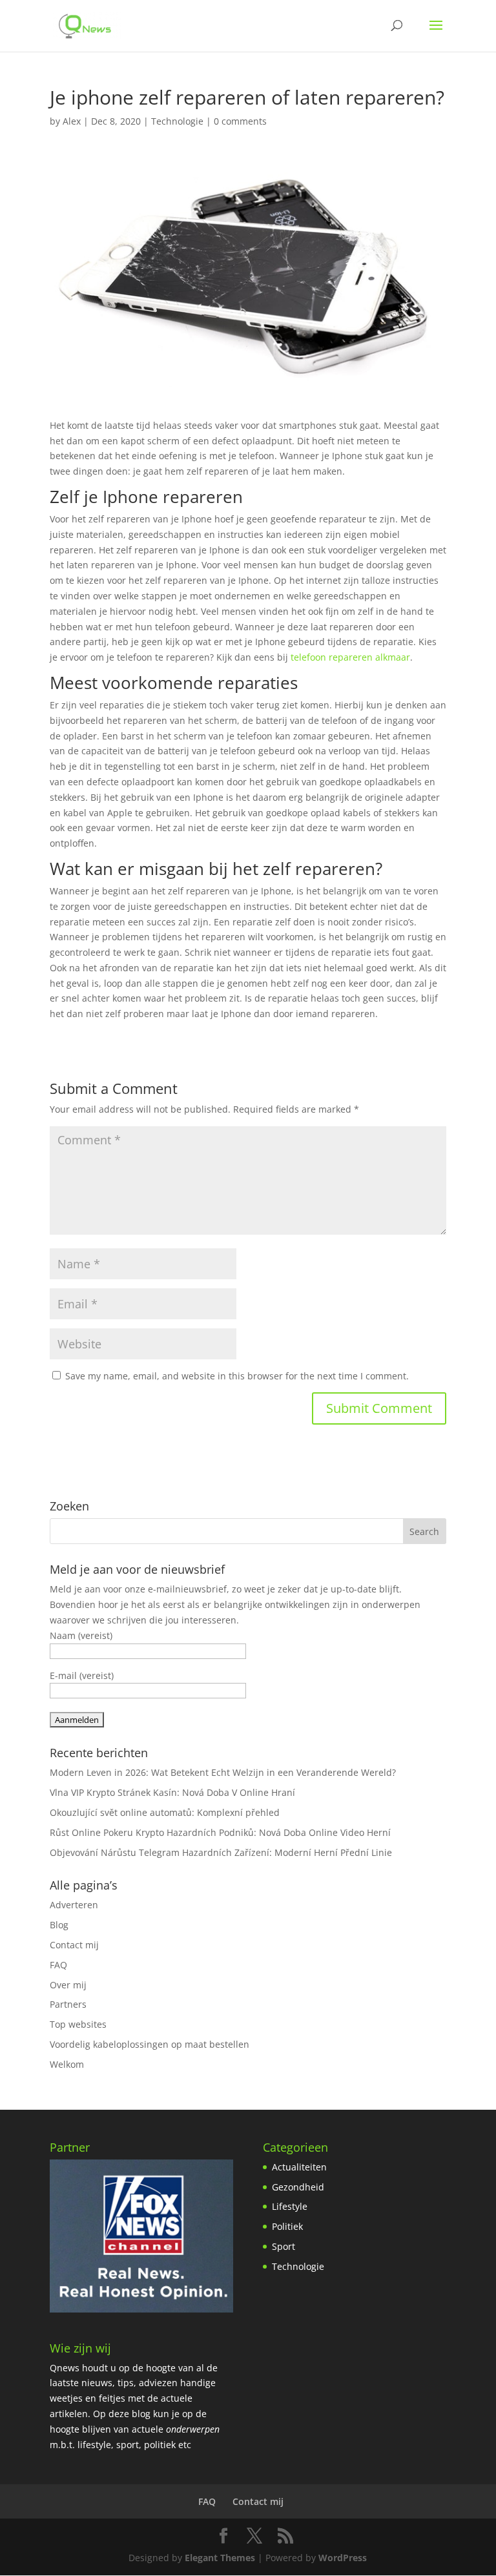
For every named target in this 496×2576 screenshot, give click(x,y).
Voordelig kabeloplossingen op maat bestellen (150, 2044)
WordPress (343, 2558)
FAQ (58, 1965)
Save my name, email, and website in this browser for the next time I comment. (237, 1376)
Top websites (78, 2024)
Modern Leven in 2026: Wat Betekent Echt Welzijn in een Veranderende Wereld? (223, 1772)
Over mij (68, 1985)
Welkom (67, 2064)
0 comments (240, 121)
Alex (72, 121)
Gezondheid (298, 2187)
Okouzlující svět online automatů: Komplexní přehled (165, 1812)
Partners (68, 2004)
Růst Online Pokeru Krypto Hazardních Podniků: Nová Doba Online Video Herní (220, 1832)
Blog (59, 1925)
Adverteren (74, 1905)
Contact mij (74, 1945)
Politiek (287, 2226)
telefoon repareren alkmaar (350, 657)
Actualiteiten (299, 2167)
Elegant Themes (220, 2558)
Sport (284, 2246)
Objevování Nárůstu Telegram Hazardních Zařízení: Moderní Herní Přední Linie (221, 1852)
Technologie (177, 121)
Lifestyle (290, 2206)
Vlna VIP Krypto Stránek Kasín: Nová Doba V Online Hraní (172, 1792)
